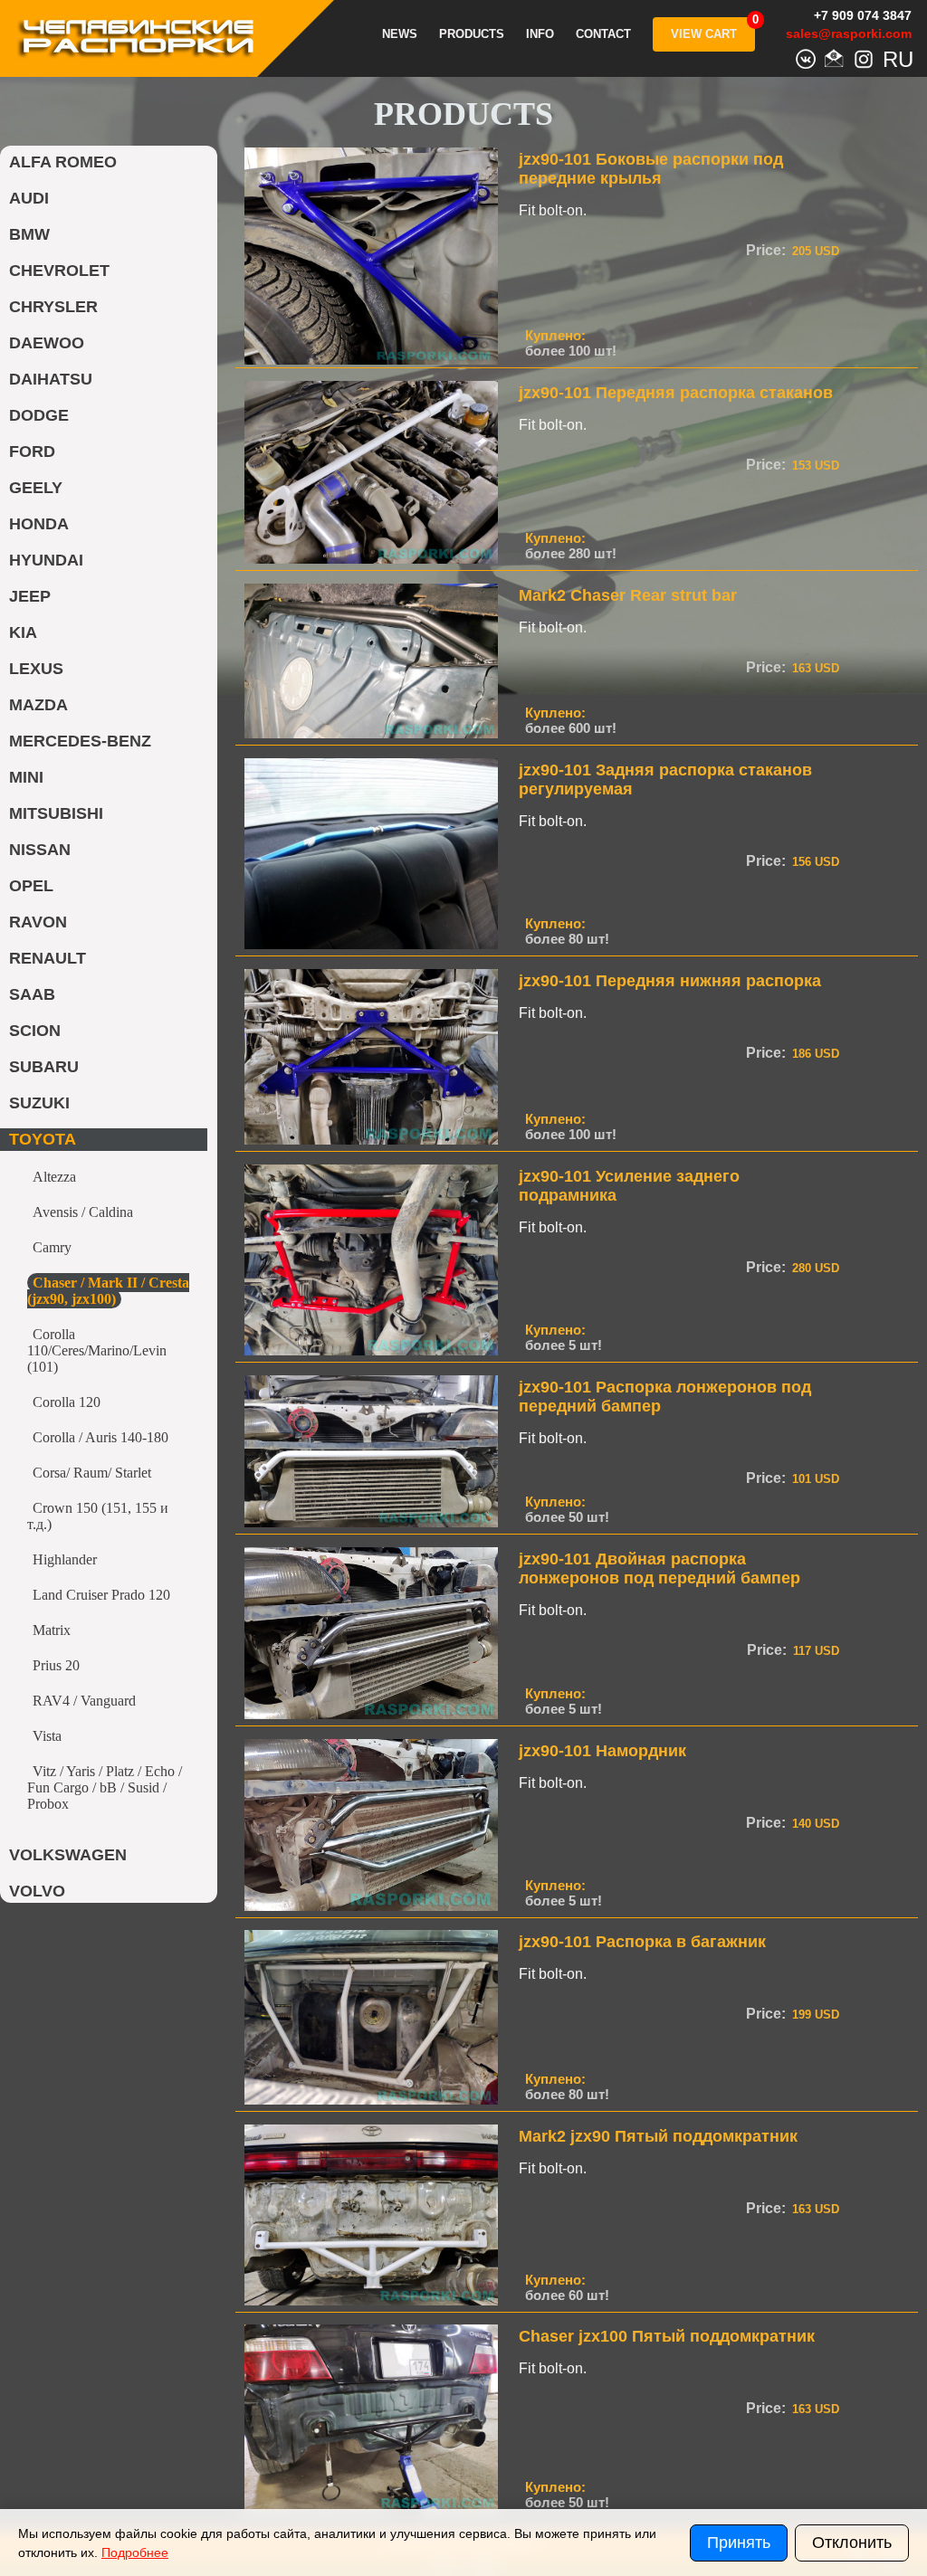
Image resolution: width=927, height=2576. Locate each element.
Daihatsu (51, 379)
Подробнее (135, 2552)
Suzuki (39, 1103)
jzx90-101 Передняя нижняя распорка (670, 981)
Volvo (37, 1891)
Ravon (38, 922)
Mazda (38, 705)
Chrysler (53, 307)
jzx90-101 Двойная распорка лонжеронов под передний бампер (659, 1568)
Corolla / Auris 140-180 (100, 1437)
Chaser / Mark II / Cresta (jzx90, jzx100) (108, 1291)
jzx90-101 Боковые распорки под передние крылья (651, 169)
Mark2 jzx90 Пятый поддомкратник (658, 2136)
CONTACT (603, 34)
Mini (26, 777)
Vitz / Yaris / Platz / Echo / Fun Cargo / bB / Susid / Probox (105, 1787)
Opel (31, 886)
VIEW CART (704, 34)
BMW (29, 234)
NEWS (400, 34)
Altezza (54, 1177)
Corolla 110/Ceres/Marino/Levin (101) (97, 1350)
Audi (29, 198)
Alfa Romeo (63, 162)
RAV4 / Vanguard (84, 1701)
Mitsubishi (56, 813)
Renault (48, 958)
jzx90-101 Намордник (602, 1751)
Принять (739, 2543)
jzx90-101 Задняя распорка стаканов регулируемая (665, 779)
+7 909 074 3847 (863, 15)
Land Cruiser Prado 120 (101, 1595)
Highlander (65, 1559)
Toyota (43, 1139)
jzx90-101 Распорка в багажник (642, 1942)
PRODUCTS (472, 34)
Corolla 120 (67, 1402)
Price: (766, 250)
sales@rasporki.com (849, 33)
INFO (540, 34)
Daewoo (47, 343)
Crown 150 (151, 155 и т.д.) (98, 1516)
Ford (32, 452)
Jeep (30, 596)
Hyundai (46, 560)
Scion (35, 1031)
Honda (39, 524)
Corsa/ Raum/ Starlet (92, 1473)
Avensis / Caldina (83, 1212)
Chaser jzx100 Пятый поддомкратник (667, 2336)
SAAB (32, 994)
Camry (52, 1247)
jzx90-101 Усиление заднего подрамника (629, 1186)
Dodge (39, 415)
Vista (47, 1736)
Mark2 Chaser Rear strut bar (628, 595)
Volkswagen (68, 1855)
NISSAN (40, 850)
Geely (36, 488)
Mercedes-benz (80, 741)
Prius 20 (56, 1665)
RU (893, 57)
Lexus (36, 669)
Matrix (52, 1630)
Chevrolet (59, 271)
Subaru (44, 1067)
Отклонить (852, 2543)
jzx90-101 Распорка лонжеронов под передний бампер (665, 1397)
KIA (23, 632)
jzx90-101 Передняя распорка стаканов (676, 393)
